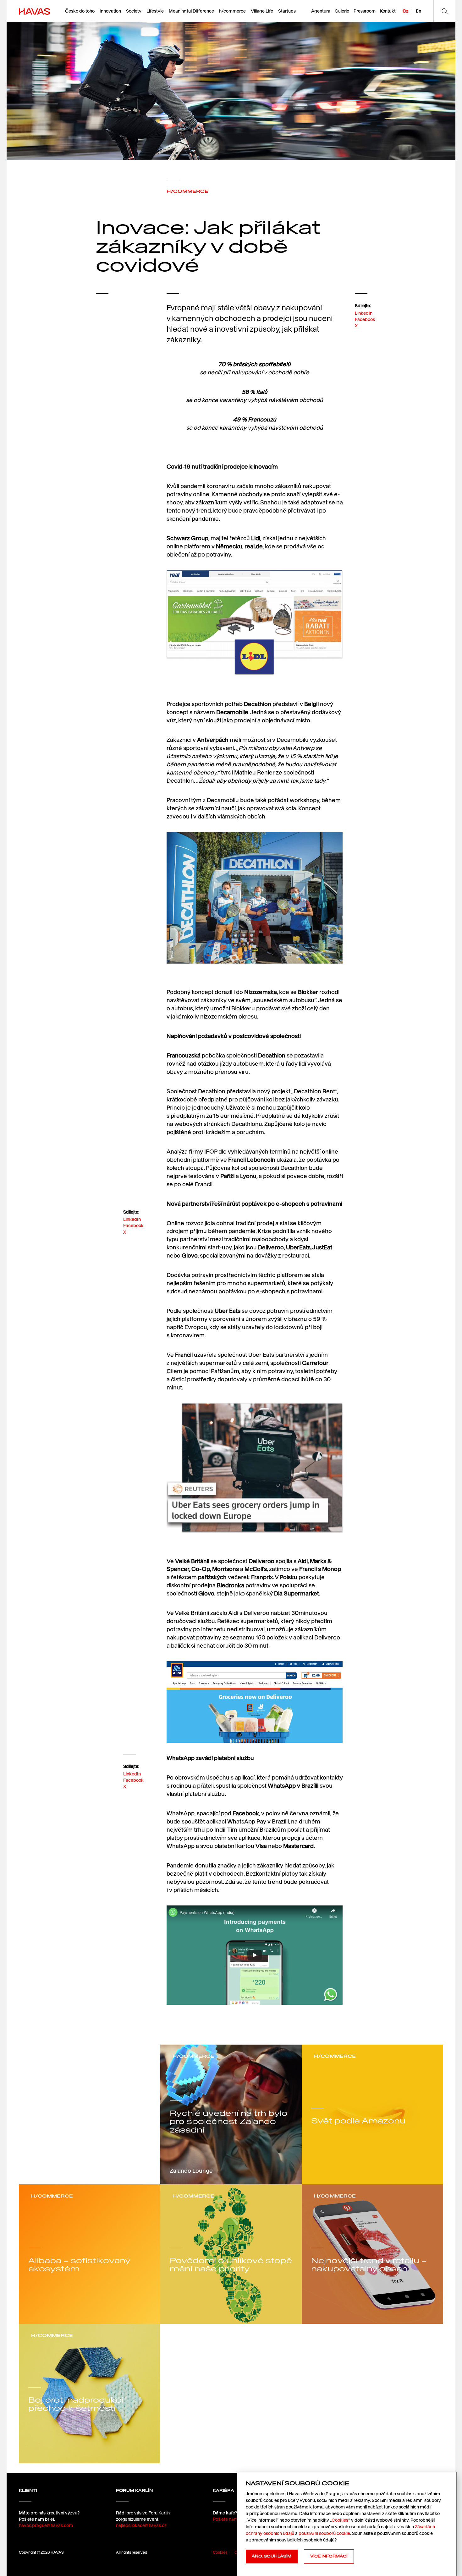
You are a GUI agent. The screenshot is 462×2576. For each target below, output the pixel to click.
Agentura (321, 11)
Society (134, 11)
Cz (405, 11)
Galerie (342, 11)
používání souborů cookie (324, 2533)
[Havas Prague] (34, 11)
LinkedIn (364, 313)
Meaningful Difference (191, 11)
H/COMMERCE (187, 191)
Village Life (262, 11)
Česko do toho (80, 11)
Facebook (365, 319)
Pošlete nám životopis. (235, 2519)
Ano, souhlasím (272, 2556)
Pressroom (365, 11)
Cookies (220, 2552)
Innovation (110, 11)
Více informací (329, 2556)
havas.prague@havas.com (46, 2525)
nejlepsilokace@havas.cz (141, 2525)
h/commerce (232, 11)
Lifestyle (155, 11)
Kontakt (388, 11)
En (418, 11)
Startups (287, 11)
